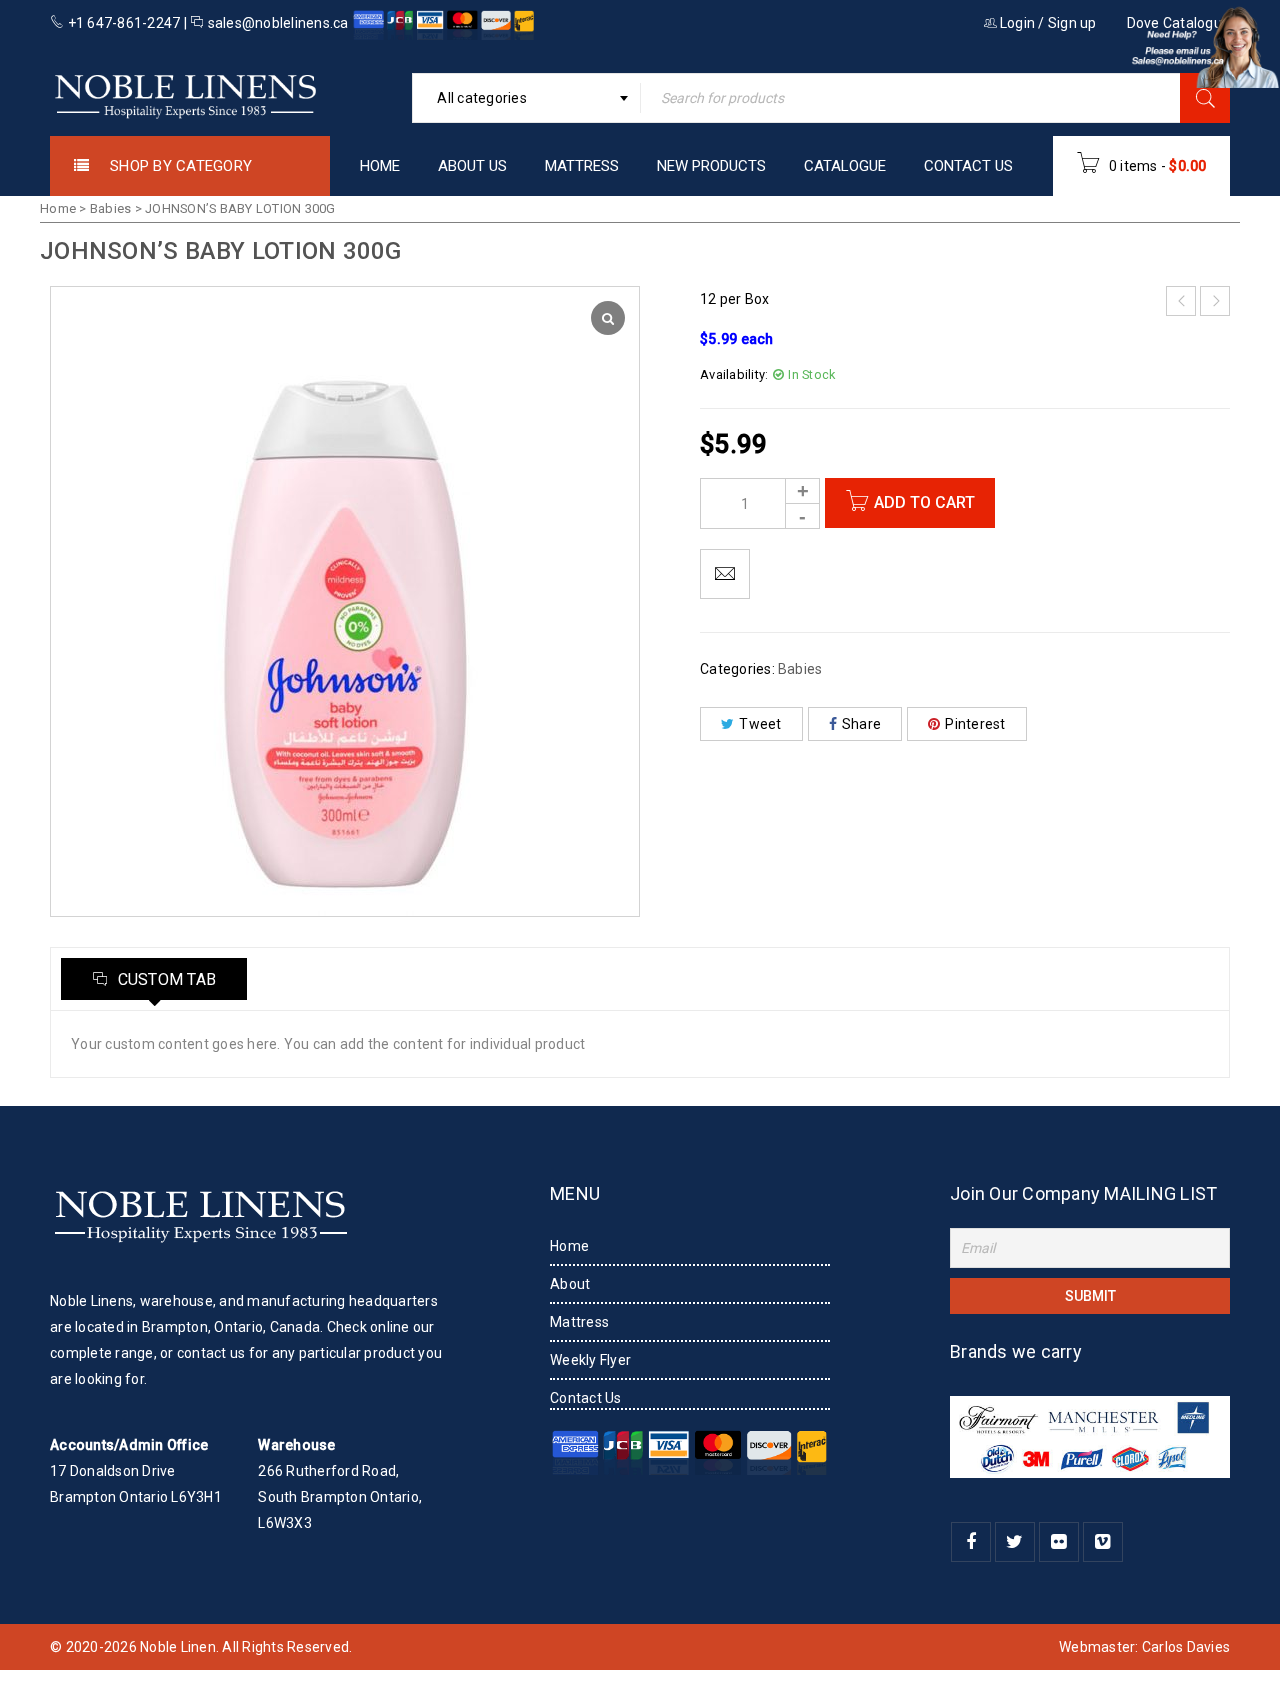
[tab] (154, 979)
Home (58, 208)
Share (861, 724)
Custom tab (164, 979)
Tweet (760, 724)
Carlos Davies (1186, 1647)
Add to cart (924, 502)
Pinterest (975, 724)
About (570, 1284)
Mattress (579, 1322)
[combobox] (526, 98)
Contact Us (586, 1398)
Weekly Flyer (590, 1360)
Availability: (734, 374)
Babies (111, 208)
